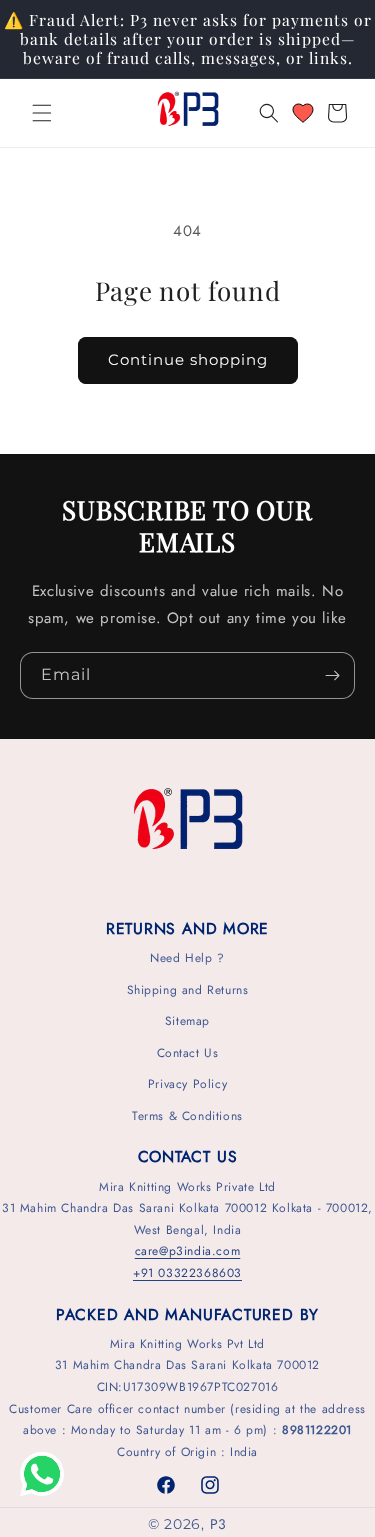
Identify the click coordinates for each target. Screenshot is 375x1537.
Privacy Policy (187, 1084)
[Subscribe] (332, 675)
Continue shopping (188, 359)
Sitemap (187, 1021)
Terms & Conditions (187, 1116)
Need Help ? (187, 958)
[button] (42, 113)
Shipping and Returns (188, 990)
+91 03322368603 (187, 1273)
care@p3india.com (188, 1251)
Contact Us (188, 1053)
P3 (218, 1524)
